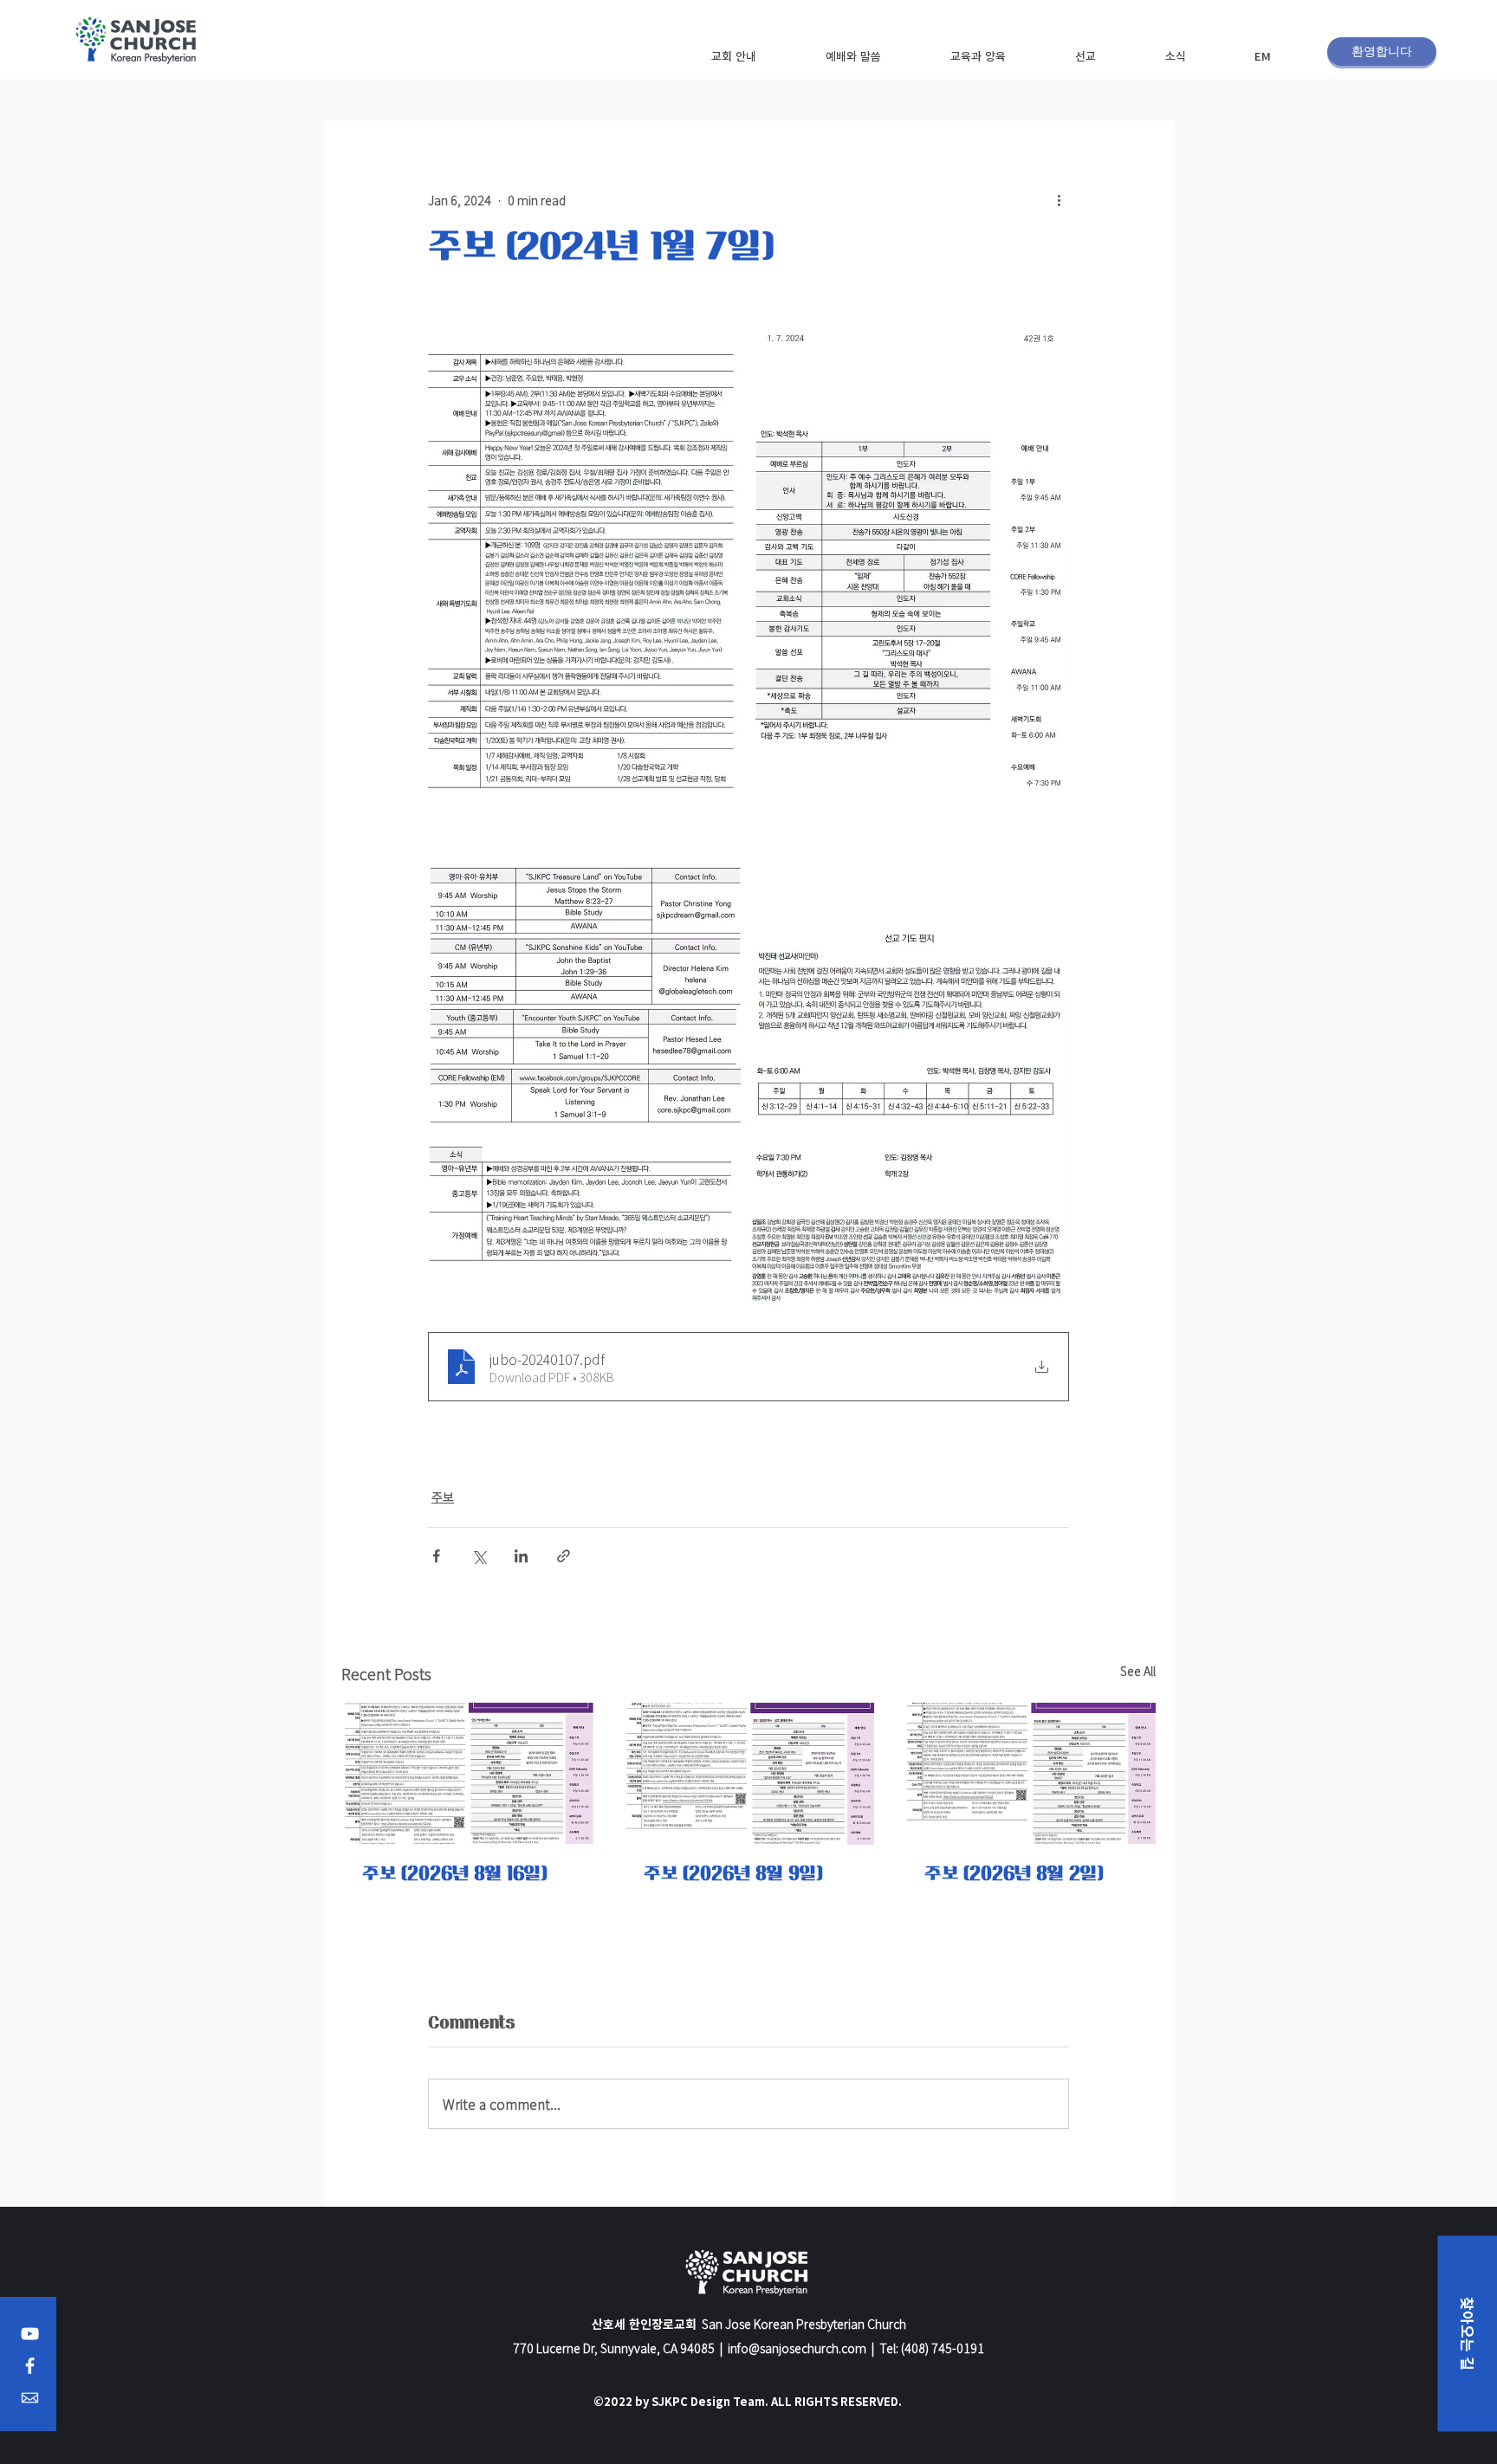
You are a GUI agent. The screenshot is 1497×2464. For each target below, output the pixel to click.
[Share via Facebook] (436, 1556)
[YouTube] (30, 2334)
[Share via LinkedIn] (521, 1556)
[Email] (30, 2398)
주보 (443, 1497)
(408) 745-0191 (943, 2348)
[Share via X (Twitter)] (479, 1556)
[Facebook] (30, 2366)
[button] (733, 56)
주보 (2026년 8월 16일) (455, 1873)
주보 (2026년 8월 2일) (1014, 1873)
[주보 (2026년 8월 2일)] (1030, 1773)
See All (1138, 1671)
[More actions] (1059, 200)
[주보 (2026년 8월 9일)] (749, 1774)
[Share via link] (564, 1556)
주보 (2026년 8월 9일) (733, 1873)
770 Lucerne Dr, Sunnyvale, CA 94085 (614, 2348)
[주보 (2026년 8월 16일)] (467, 1773)
